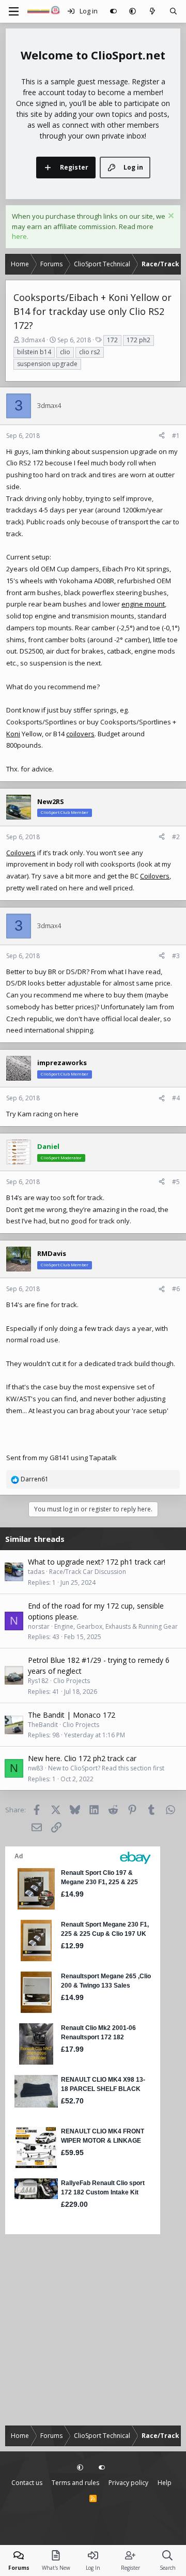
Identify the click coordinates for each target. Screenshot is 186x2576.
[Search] (173, 11)
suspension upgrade (47, 364)
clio (65, 352)
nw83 (36, 1768)
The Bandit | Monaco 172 (72, 1715)
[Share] (162, 436)
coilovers (80, 734)
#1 (176, 436)
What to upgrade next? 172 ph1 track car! (97, 1562)
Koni (13, 734)
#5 (176, 1182)
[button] (133, 11)
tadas (36, 1572)
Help (165, 2483)
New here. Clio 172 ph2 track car (82, 1758)
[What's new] (153, 11)
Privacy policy (128, 2483)
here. (20, 236)
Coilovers (21, 853)
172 (112, 340)
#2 (176, 837)
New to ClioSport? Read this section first (106, 1768)
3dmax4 (33, 340)
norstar (39, 1626)
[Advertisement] (93, 2330)
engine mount (143, 604)
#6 (176, 1289)
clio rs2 (90, 352)
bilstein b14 (34, 352)
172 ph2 (138, 340)
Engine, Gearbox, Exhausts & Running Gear (116, 1626)
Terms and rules (75, 2483)
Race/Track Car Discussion (88, 1572)
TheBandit (43, 1725)
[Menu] (13, 11)
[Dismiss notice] (170, 217)
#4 (176, 1098)
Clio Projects (72, 1681)
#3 (176, 956)
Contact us (27, 2483)
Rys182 (38, 1681)
